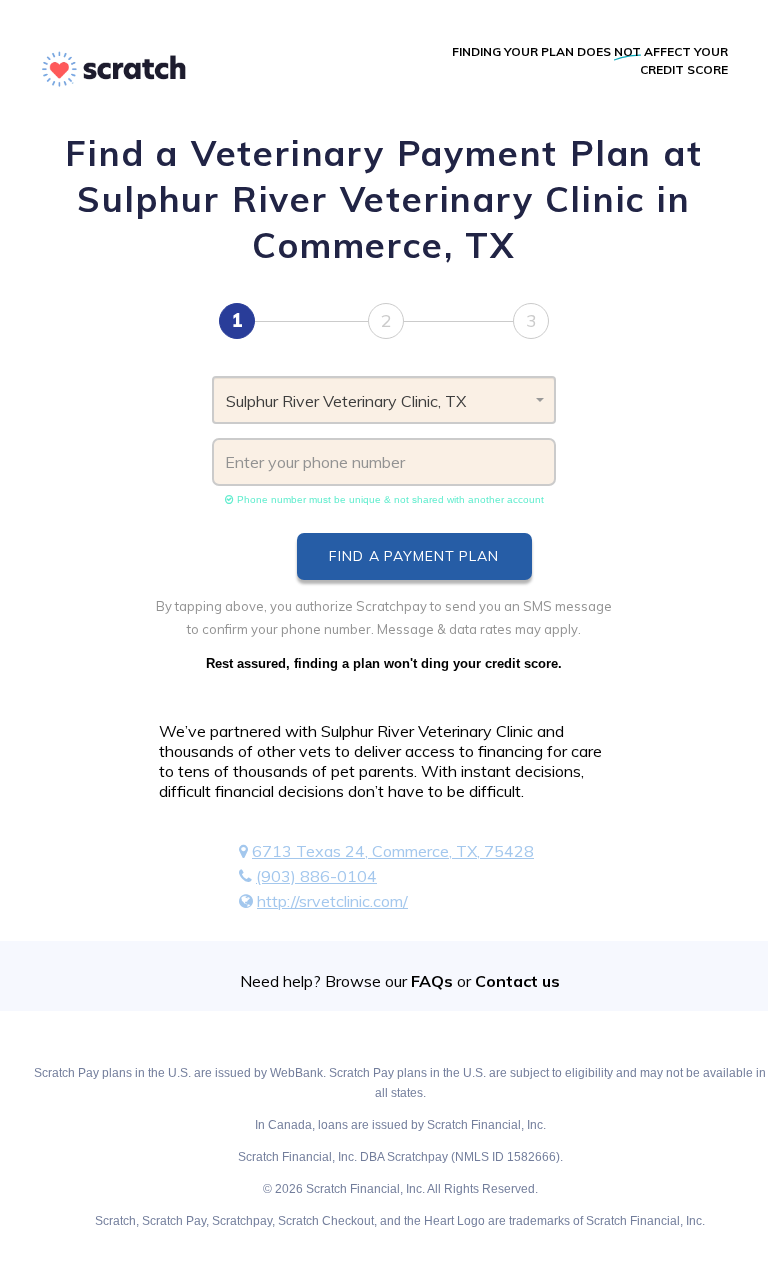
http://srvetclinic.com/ (332, 901)
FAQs (432, 981)
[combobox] (384, 400)
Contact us (517, 981)
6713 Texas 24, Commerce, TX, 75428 (393, 851)
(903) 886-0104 (316, 876)
